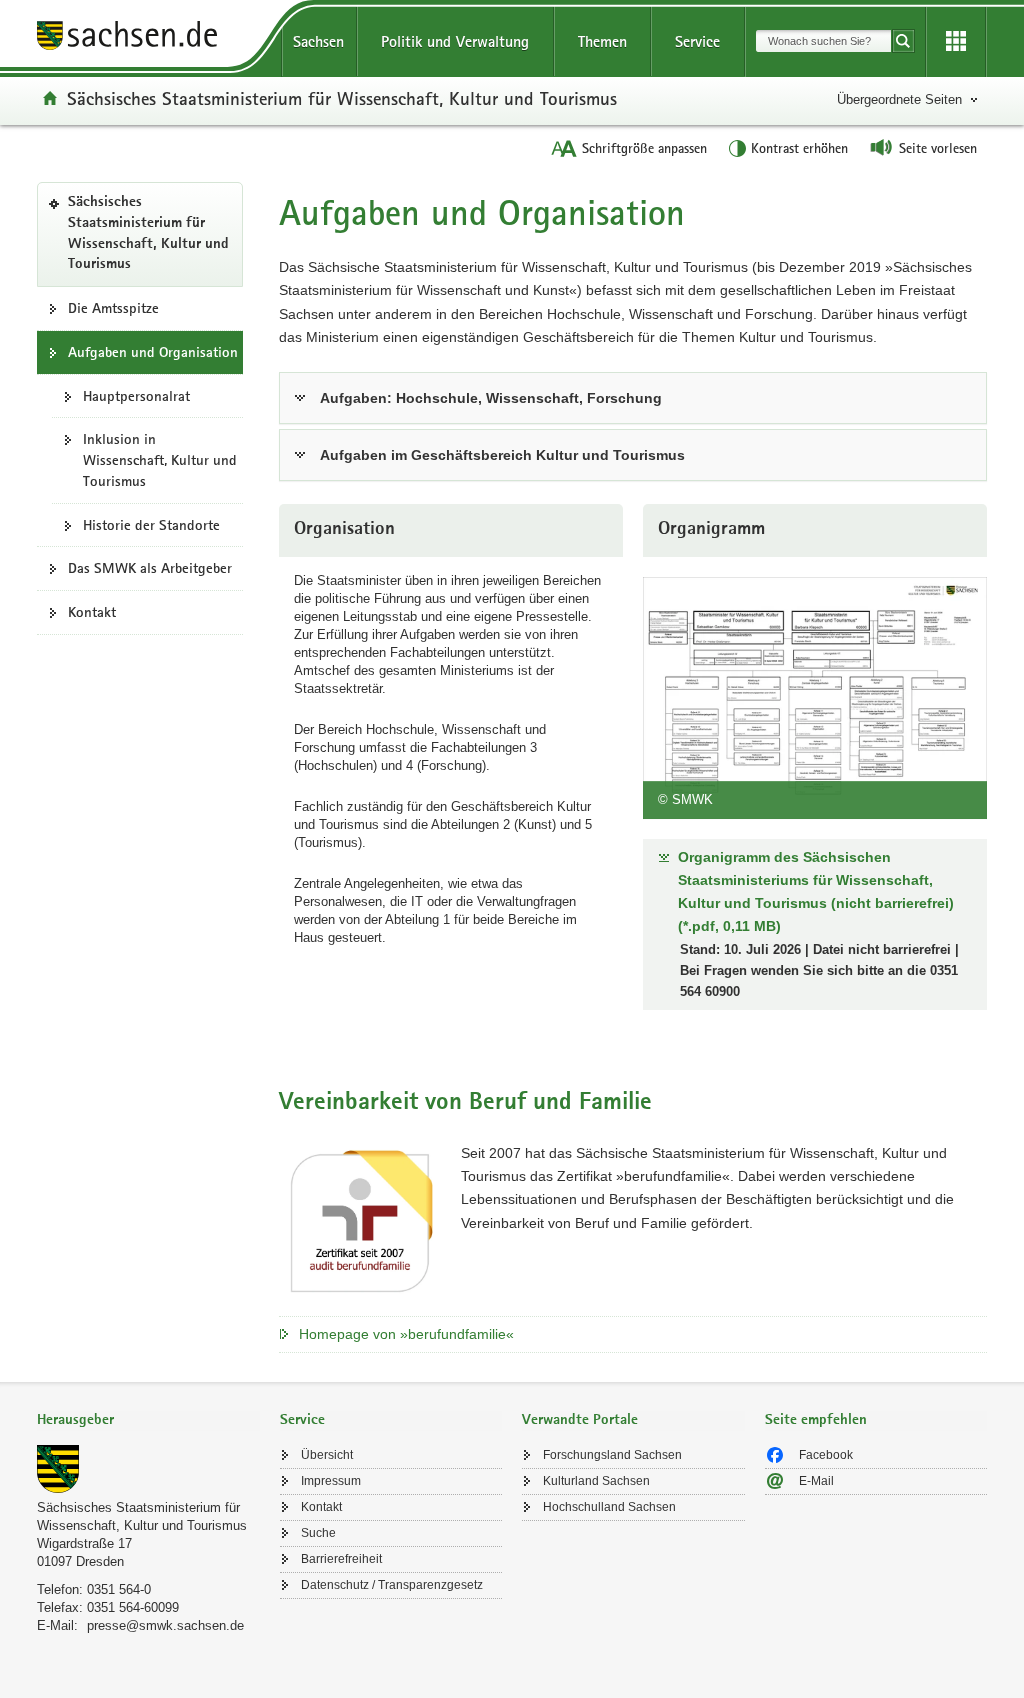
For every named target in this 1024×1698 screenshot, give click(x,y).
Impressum (331, 1481)
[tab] (148, 1421)
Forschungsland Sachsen (612, 1455)
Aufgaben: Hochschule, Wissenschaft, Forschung (491, 398)
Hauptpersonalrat (136, 396)
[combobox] (823, 41)
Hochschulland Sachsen (609, 1507)
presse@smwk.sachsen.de (165, 1625)
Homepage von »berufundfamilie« (406, 1334)
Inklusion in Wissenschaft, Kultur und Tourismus (160, 460)
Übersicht (327, 1455)
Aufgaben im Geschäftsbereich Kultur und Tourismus (502, 455)
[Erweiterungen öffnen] (956, 42)
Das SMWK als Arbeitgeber (150, 568)
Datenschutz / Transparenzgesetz (392, 1585)
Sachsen (318, 41)
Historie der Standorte (151, 525)
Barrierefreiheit (341, 1559)
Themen (602, 41)
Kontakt (92, 612)
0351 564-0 (119, 1589)
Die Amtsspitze (113, 308)
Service (697, 41)
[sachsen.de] (148, 38)
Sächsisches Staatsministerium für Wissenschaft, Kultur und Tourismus (342, 98)
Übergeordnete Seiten (899, 99)
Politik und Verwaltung (455, 41)
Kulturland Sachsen (596, 1481)
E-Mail (816, 1481)
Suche (318, 1533)
